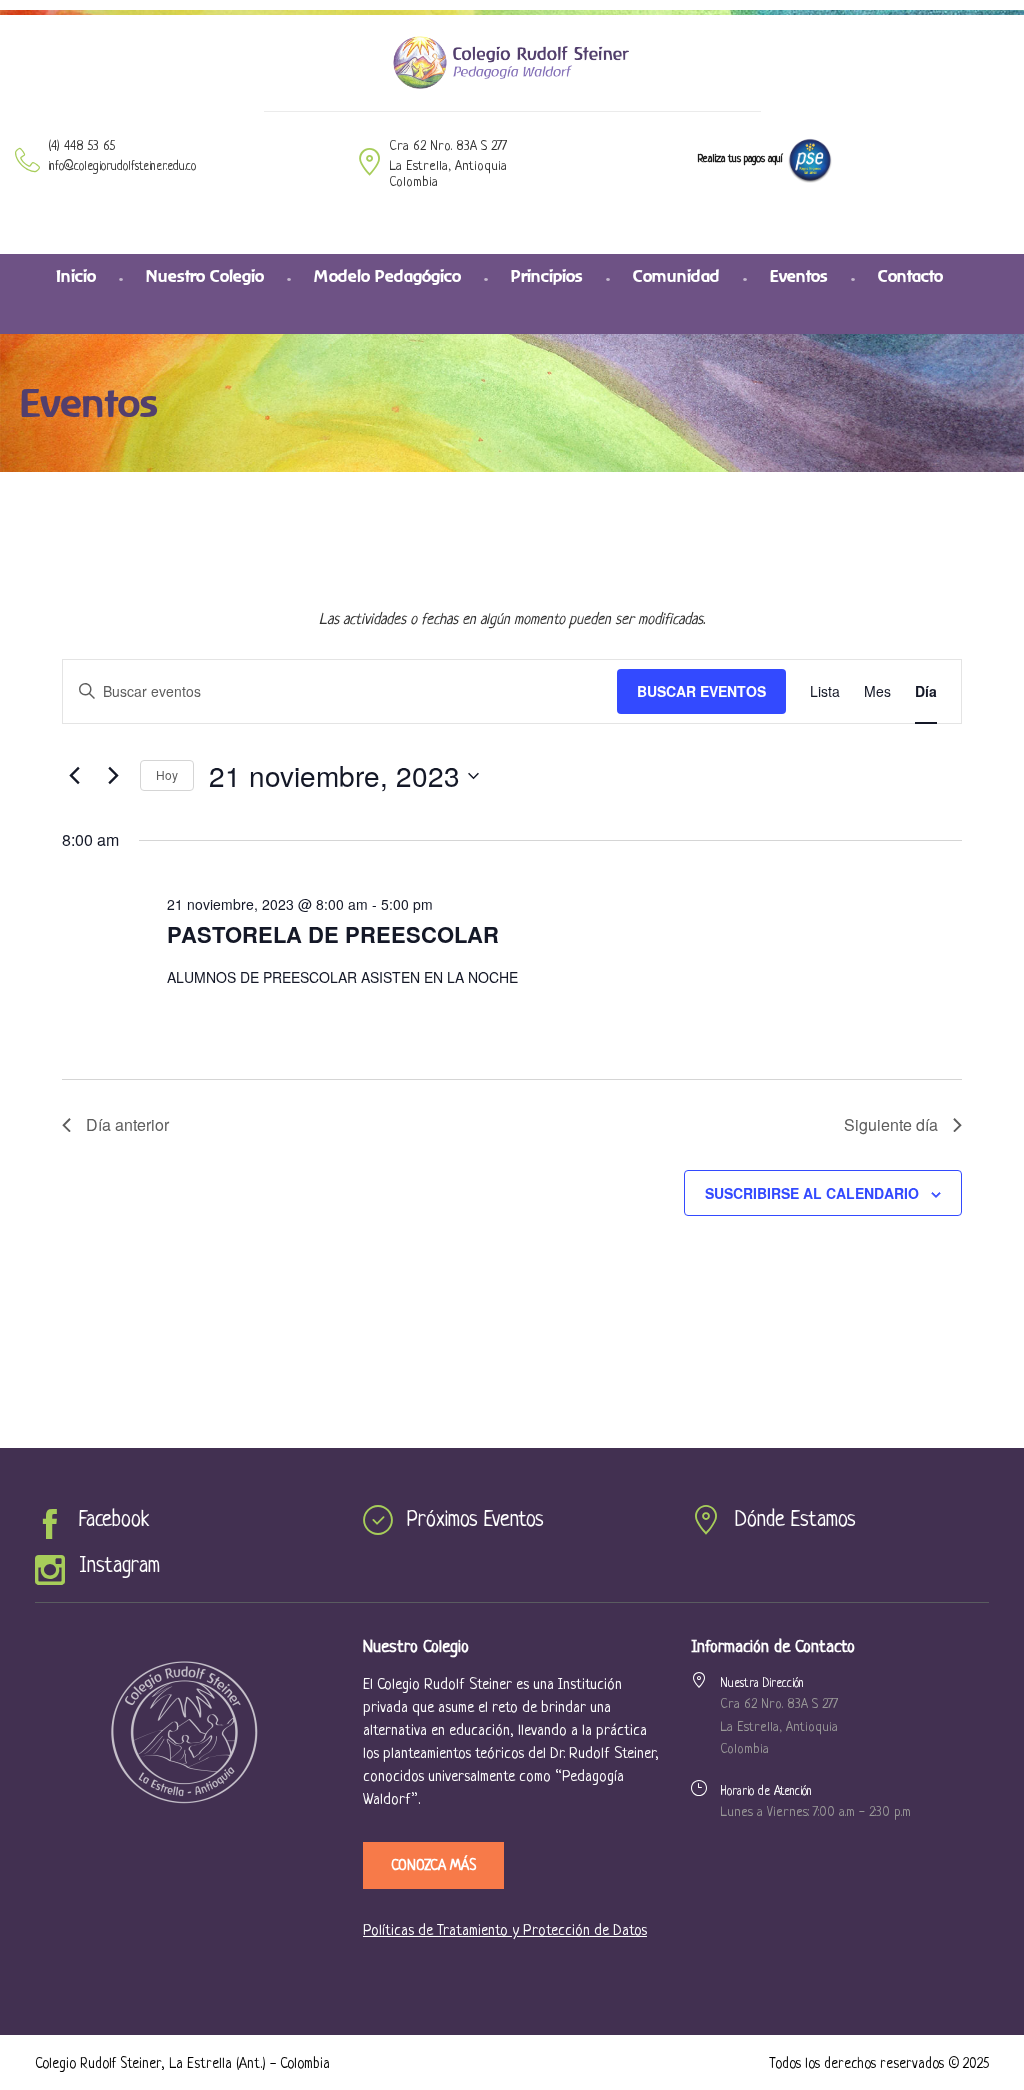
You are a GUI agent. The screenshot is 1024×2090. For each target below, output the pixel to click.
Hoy (167, 774)
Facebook (114, 1520)
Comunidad (676, 276)
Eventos (799, 276)
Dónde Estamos (795, 1520)
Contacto (910, 276)
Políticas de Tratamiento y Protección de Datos (505, 1931)
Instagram (119, 1566)
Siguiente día (891, 1124)
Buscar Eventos (701, 691)
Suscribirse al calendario (812, 1193)
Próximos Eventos (475, 1520)
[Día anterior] (74, 776)
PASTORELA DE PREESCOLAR (333, 934)
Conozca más (433, 1866)
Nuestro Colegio (205, 276)
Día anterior (127, 1124)
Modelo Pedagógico (387, 276)
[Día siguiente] (113, 776)
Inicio (76, 276)
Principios (547, 276)
